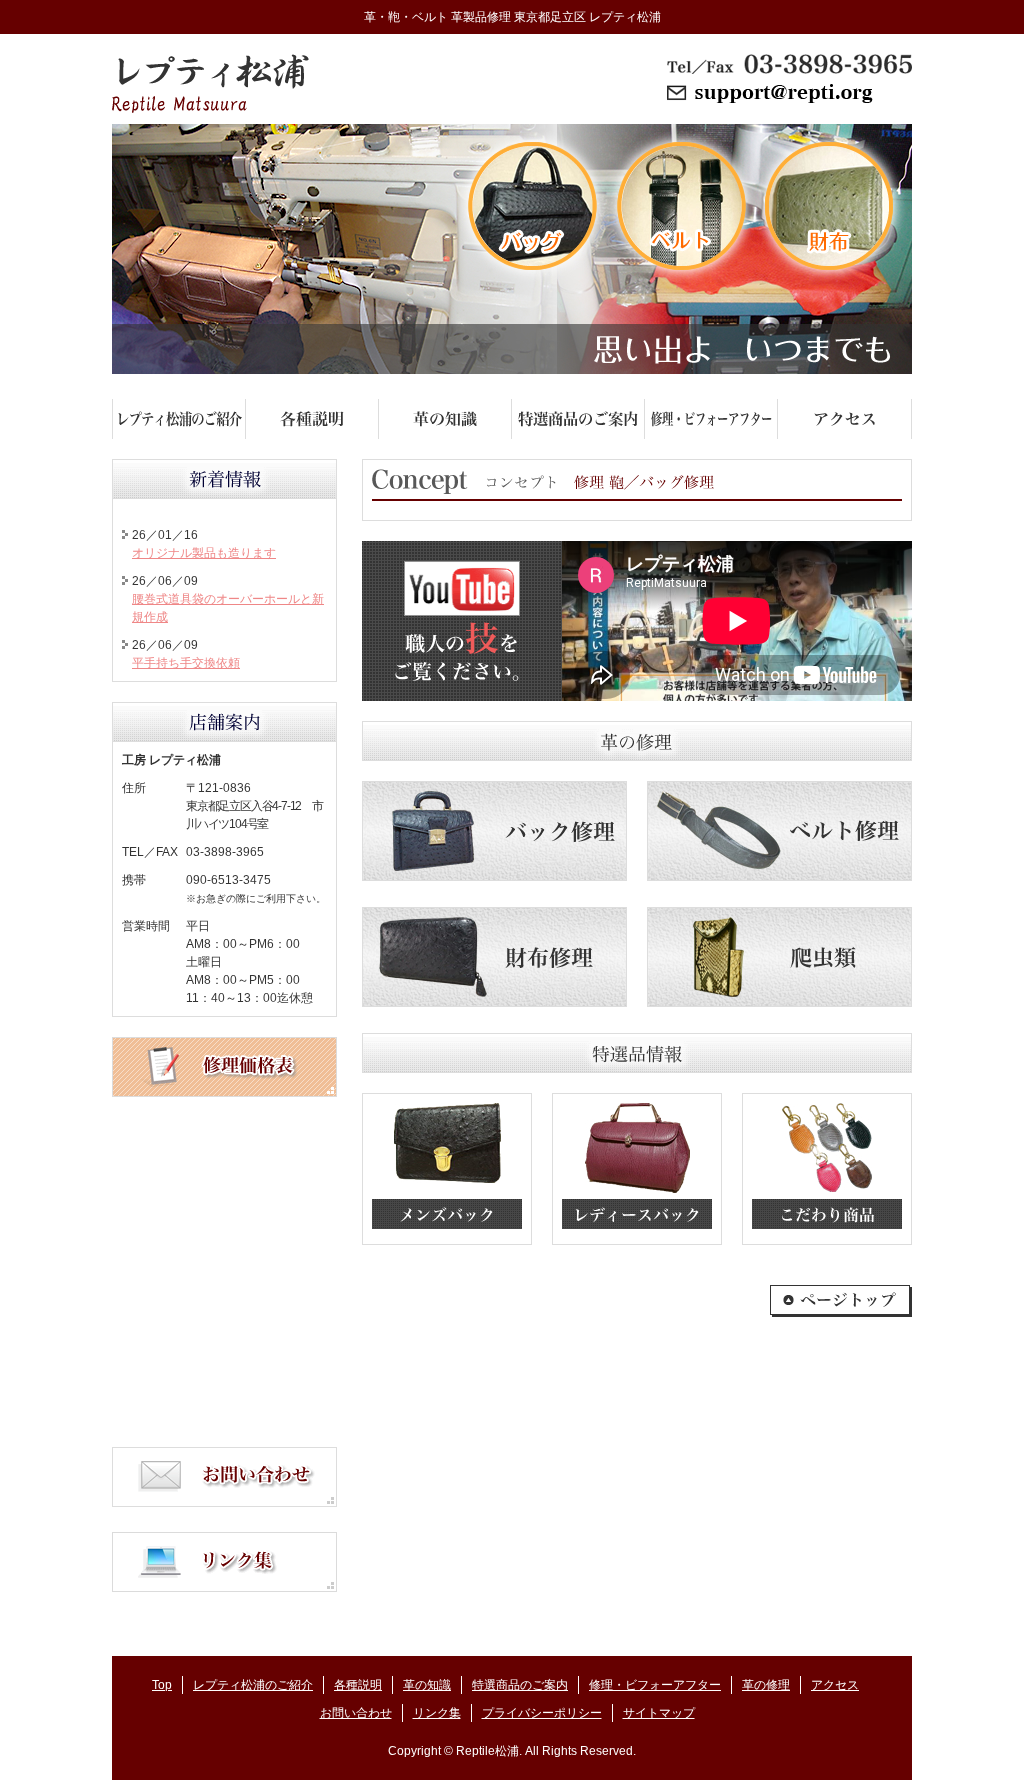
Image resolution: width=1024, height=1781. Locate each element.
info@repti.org (789, 94)
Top (162, 1685)
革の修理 (766, 1685)
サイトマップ (659, 1713)
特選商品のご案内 (520, 1685)
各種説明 (358, 1685)
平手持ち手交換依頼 (186, 663)
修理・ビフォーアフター (655, 1685)
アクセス (835, 1685)
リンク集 (437, 1713)
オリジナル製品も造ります (204, 553)
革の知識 (427, 1685)
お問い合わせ (356, 1713)
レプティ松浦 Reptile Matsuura (210, 83)
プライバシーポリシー (542, 1713)
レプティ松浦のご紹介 (253, 1685)
